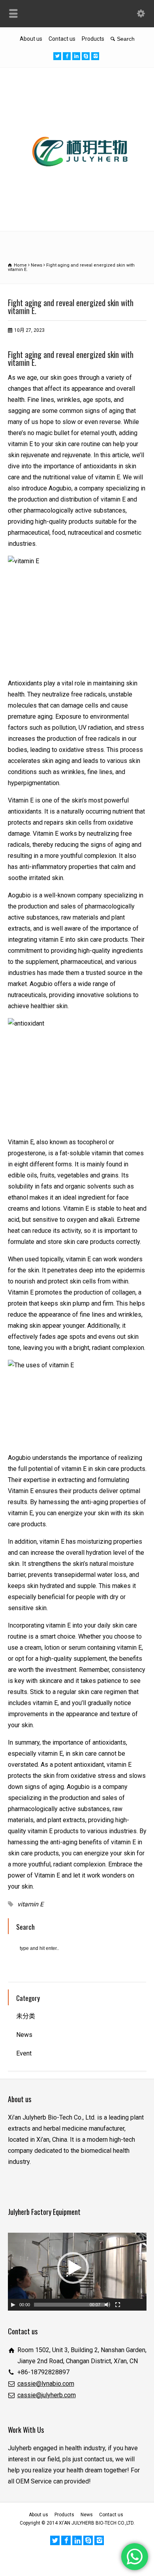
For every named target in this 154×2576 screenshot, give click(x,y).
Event (24, 2053)
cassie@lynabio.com (46, 2384)
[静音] (107, 2305)
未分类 (26, 2016)
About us (31, 39)
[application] (77, 2272)
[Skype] (86, 56)
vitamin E (30, 1904)
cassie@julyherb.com (47, 2395)
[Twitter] (57, 56)
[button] (73, 2268)
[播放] (13, 2305)
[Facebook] (67, 56)
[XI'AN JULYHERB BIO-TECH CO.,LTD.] (77, 213)
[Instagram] (95, 56)
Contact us (62, 39)
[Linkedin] (76, 56)
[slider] (69, 2305)
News (24, 2035)
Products (93, 39)
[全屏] (118, 2305)
